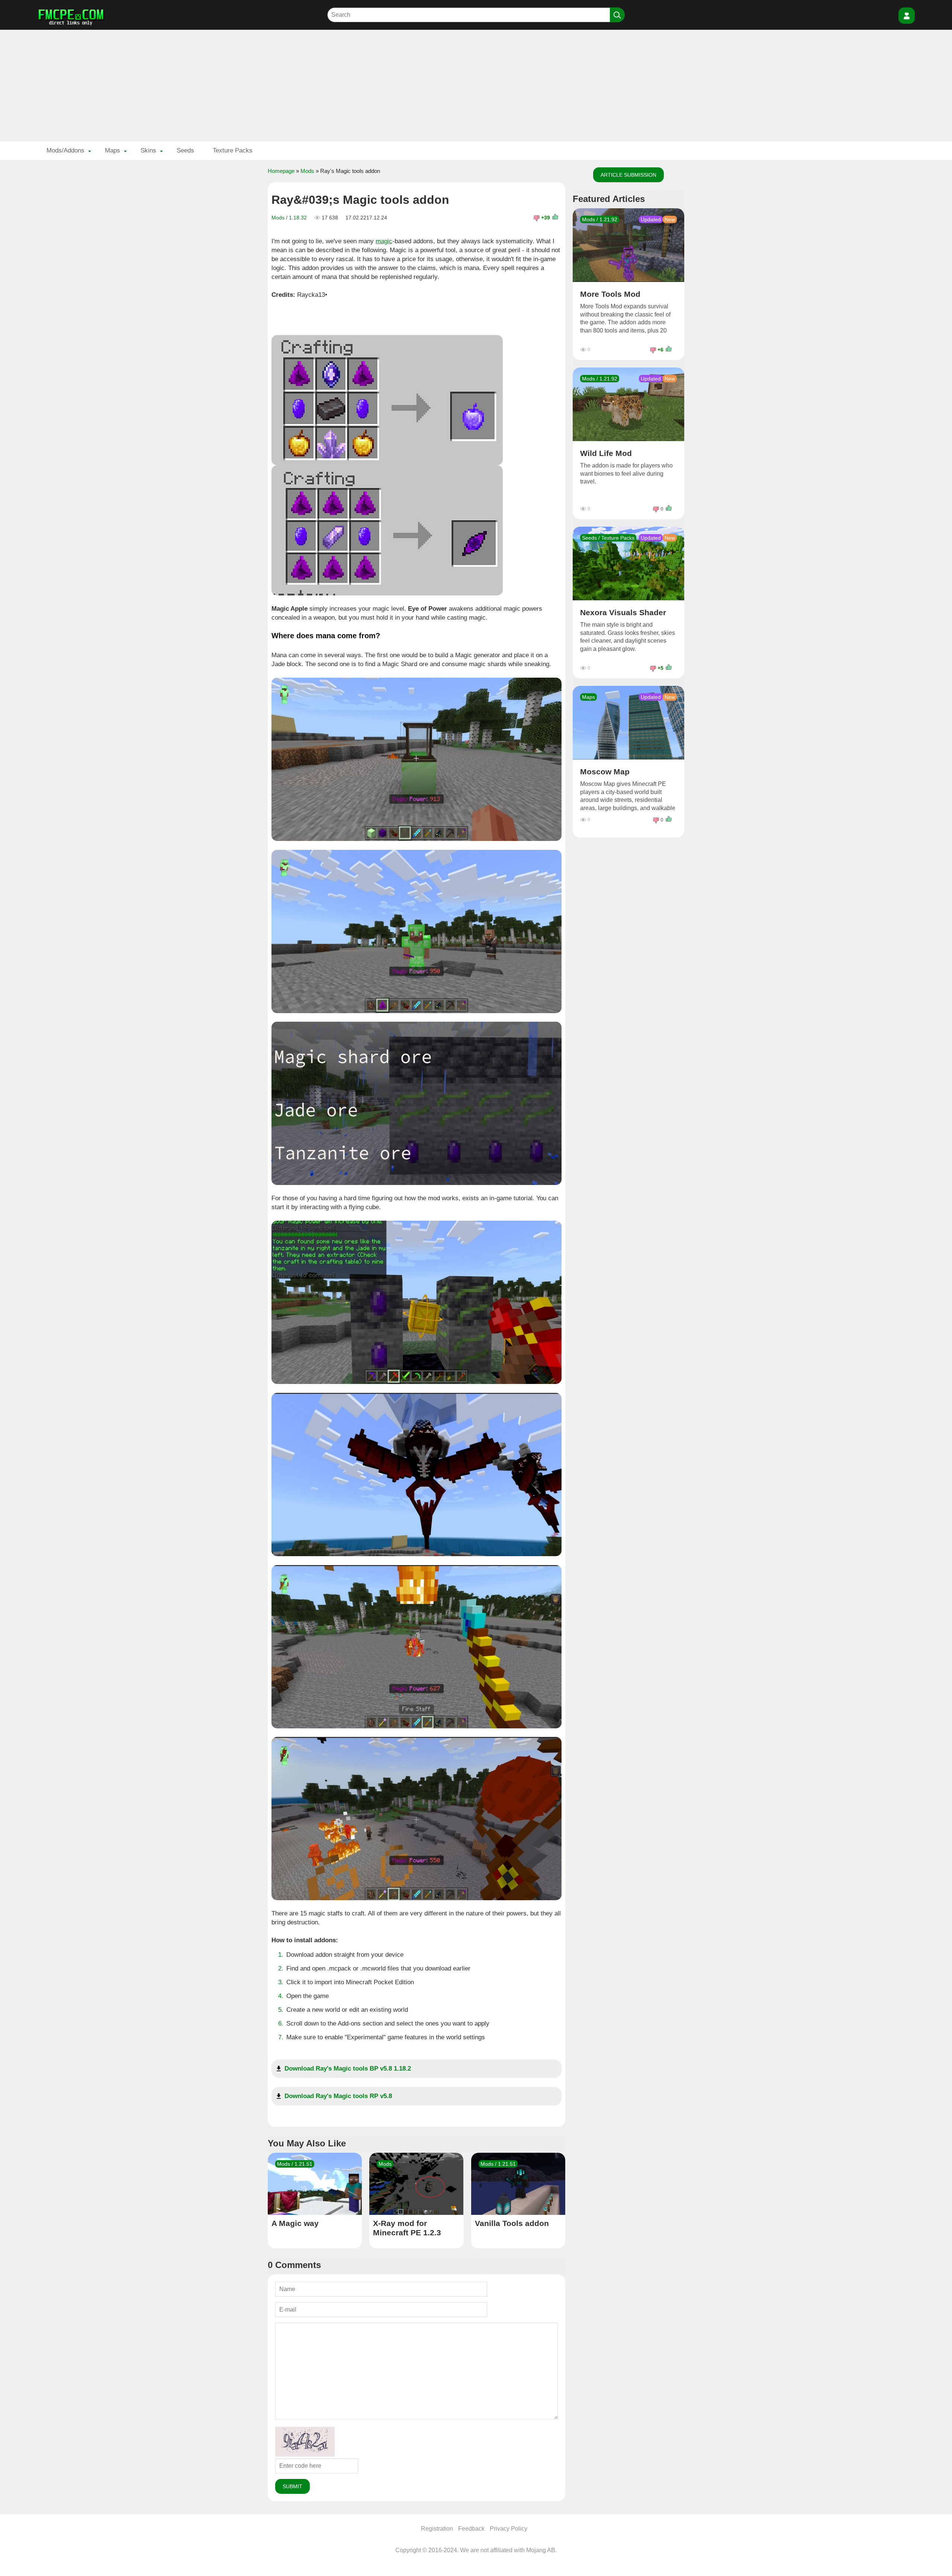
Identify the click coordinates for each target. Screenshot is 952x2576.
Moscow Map (605, 772)
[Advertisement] (476, 86)
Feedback (471, 2529)
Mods (307, 171)
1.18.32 (298, 218)
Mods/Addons (65, 150)
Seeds (185, 150)
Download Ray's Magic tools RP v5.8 (338, 2096)
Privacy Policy (509, 2529)
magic (384, 241)
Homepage (281, 171)
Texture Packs (233, 150)
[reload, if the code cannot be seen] (305, 2455)
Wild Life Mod (606, 453)
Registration (437, 2529)
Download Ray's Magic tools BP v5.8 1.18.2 (348, 2068)
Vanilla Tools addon (512, 2223)
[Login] (907, 16)
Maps (112, 150)
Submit (292, 2486)
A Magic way (295, 2223)
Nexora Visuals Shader (623, 612)
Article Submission (628, 175)
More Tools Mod (610, 294)
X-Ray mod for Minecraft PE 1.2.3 (407, 2228)
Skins (148, 150)
